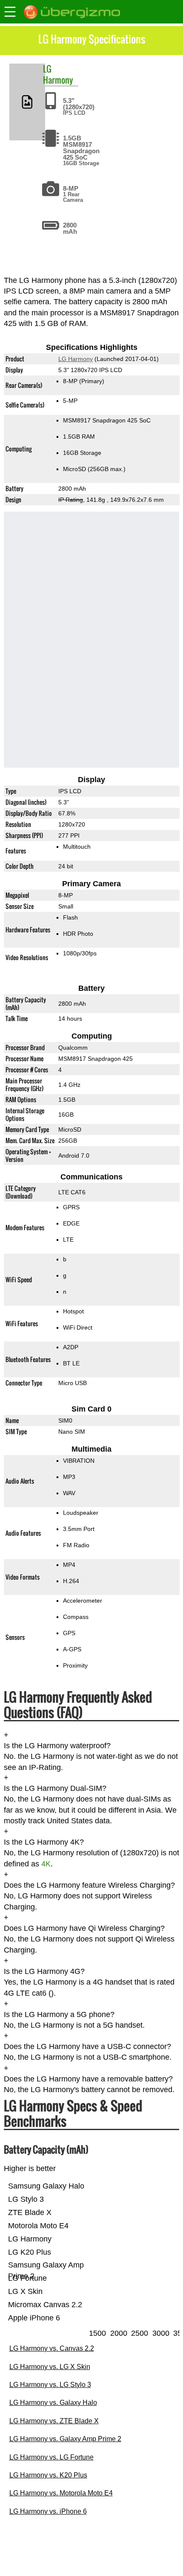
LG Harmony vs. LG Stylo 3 (50, 2385)
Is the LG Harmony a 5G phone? (59, 2014)
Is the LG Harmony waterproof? (57, 1746)
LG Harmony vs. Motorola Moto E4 (61, 2493)
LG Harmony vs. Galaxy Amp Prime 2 (65, 2439)
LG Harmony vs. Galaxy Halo (53, 2403)
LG (47, 69)
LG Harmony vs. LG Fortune (51, 2457)
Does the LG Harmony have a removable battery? (88, 2079)
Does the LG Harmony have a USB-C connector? (87, 2046)
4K (46, 1864)
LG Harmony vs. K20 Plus (48, 2475)
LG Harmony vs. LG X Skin (50, 2367)
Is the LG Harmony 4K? (44, 1842)
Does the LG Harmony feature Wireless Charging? (89, 1885)
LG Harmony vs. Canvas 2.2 (52, 2348)
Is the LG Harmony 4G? (44, 1971)
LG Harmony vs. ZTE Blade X (54, 2421)
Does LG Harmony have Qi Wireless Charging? (84, 1928)
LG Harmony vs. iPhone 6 (48, 2511)
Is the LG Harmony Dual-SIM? (55, 1789)
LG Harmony (75, 359)
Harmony (58, 80)
